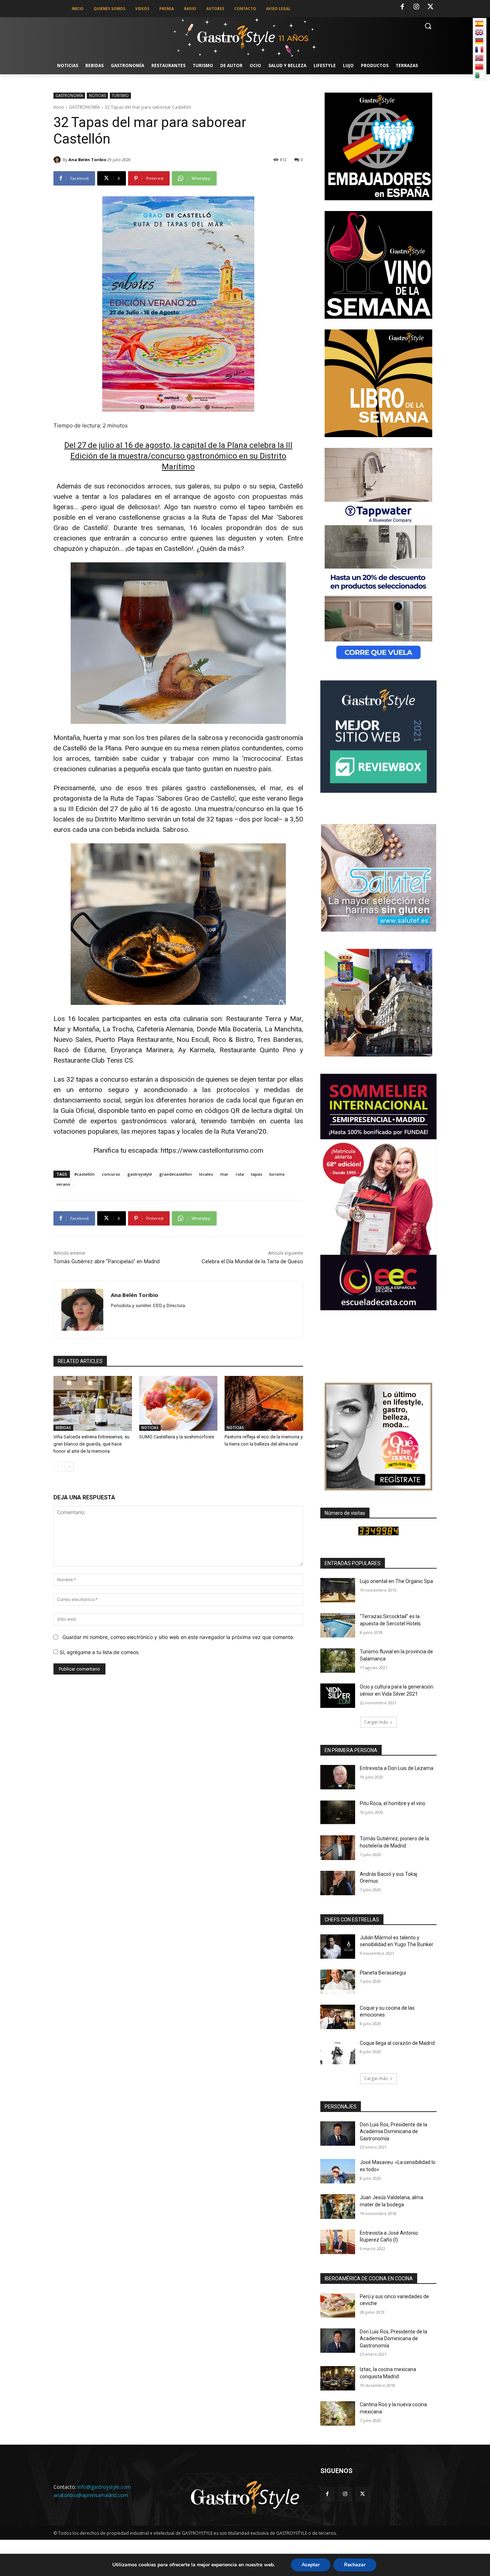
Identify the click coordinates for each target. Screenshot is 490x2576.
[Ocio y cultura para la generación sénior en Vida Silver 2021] (338, 1696)
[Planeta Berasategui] (338, 1982)
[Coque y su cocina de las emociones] (338, 2017)
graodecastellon (176, 1174)
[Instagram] (416, 7)
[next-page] (69, 1467)
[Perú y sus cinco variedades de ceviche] (338, 2305)
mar (224, 1174)
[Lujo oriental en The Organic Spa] (338, 1590)
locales (206, 1174)
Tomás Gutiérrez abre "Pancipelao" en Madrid (107, 1261)
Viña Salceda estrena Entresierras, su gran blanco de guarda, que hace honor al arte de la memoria (91, 1444)
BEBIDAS (63, 1428)
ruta (240, 1174)
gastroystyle (140, 1174)
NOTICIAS (97, 95)
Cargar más (376, 1722)
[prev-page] (58, 1467)
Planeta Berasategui (383, 1973)
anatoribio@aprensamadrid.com (91, 2495)
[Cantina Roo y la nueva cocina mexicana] (338, 2413)
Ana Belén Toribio (87, 160)
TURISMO (120, 95)
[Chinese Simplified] (479, 67)
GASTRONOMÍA (69, 95)
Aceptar (311, 2565)
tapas (257, 1174)
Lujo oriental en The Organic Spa (396, 1581)
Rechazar (355, 2565)
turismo (277, 1174)
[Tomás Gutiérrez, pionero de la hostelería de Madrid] (338, 1847)
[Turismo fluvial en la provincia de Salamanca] (338, 1661)
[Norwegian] (479, 58)
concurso (111, 1174)
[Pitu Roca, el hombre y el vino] (338, 1812)
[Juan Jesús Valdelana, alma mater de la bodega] (338, 2206)
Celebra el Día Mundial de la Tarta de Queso (252, 1261)
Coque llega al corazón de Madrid (397, 2043)
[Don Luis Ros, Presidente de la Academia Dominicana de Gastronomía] (338, 2134)
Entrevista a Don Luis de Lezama (397, 1768)
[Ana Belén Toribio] (58, 160)
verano (63, 1184)
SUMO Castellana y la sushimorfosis (177, 1437)
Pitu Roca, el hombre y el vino (393, 1803)
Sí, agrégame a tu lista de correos (98, 1652)
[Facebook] (402, 7)
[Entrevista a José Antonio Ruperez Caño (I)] (338, 2242)
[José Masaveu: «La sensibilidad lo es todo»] (338, 2171)
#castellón (84, 1174)
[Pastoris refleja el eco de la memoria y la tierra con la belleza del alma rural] (264, 1403)
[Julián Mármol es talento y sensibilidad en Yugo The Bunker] (338, 1947)
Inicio (59, 107)
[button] (428, 26)
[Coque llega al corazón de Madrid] (338, 2052)
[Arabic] (479, 75)
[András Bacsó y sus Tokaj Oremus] (338, 1883)
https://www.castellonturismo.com (212, 1150)
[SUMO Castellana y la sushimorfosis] (178, 1403)
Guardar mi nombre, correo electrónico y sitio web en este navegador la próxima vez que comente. (178, 1637)
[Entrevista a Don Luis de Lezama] (338, 1777)
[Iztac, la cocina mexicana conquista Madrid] (338, 2378)
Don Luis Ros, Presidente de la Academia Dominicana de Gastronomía (394, 2132)
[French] (479, 50)
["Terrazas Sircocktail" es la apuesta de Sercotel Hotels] (338, 1625)
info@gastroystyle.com (104, 2487)
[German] (479, 41)
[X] (430, 7)
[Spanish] (479, 24)
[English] (479, 32)
